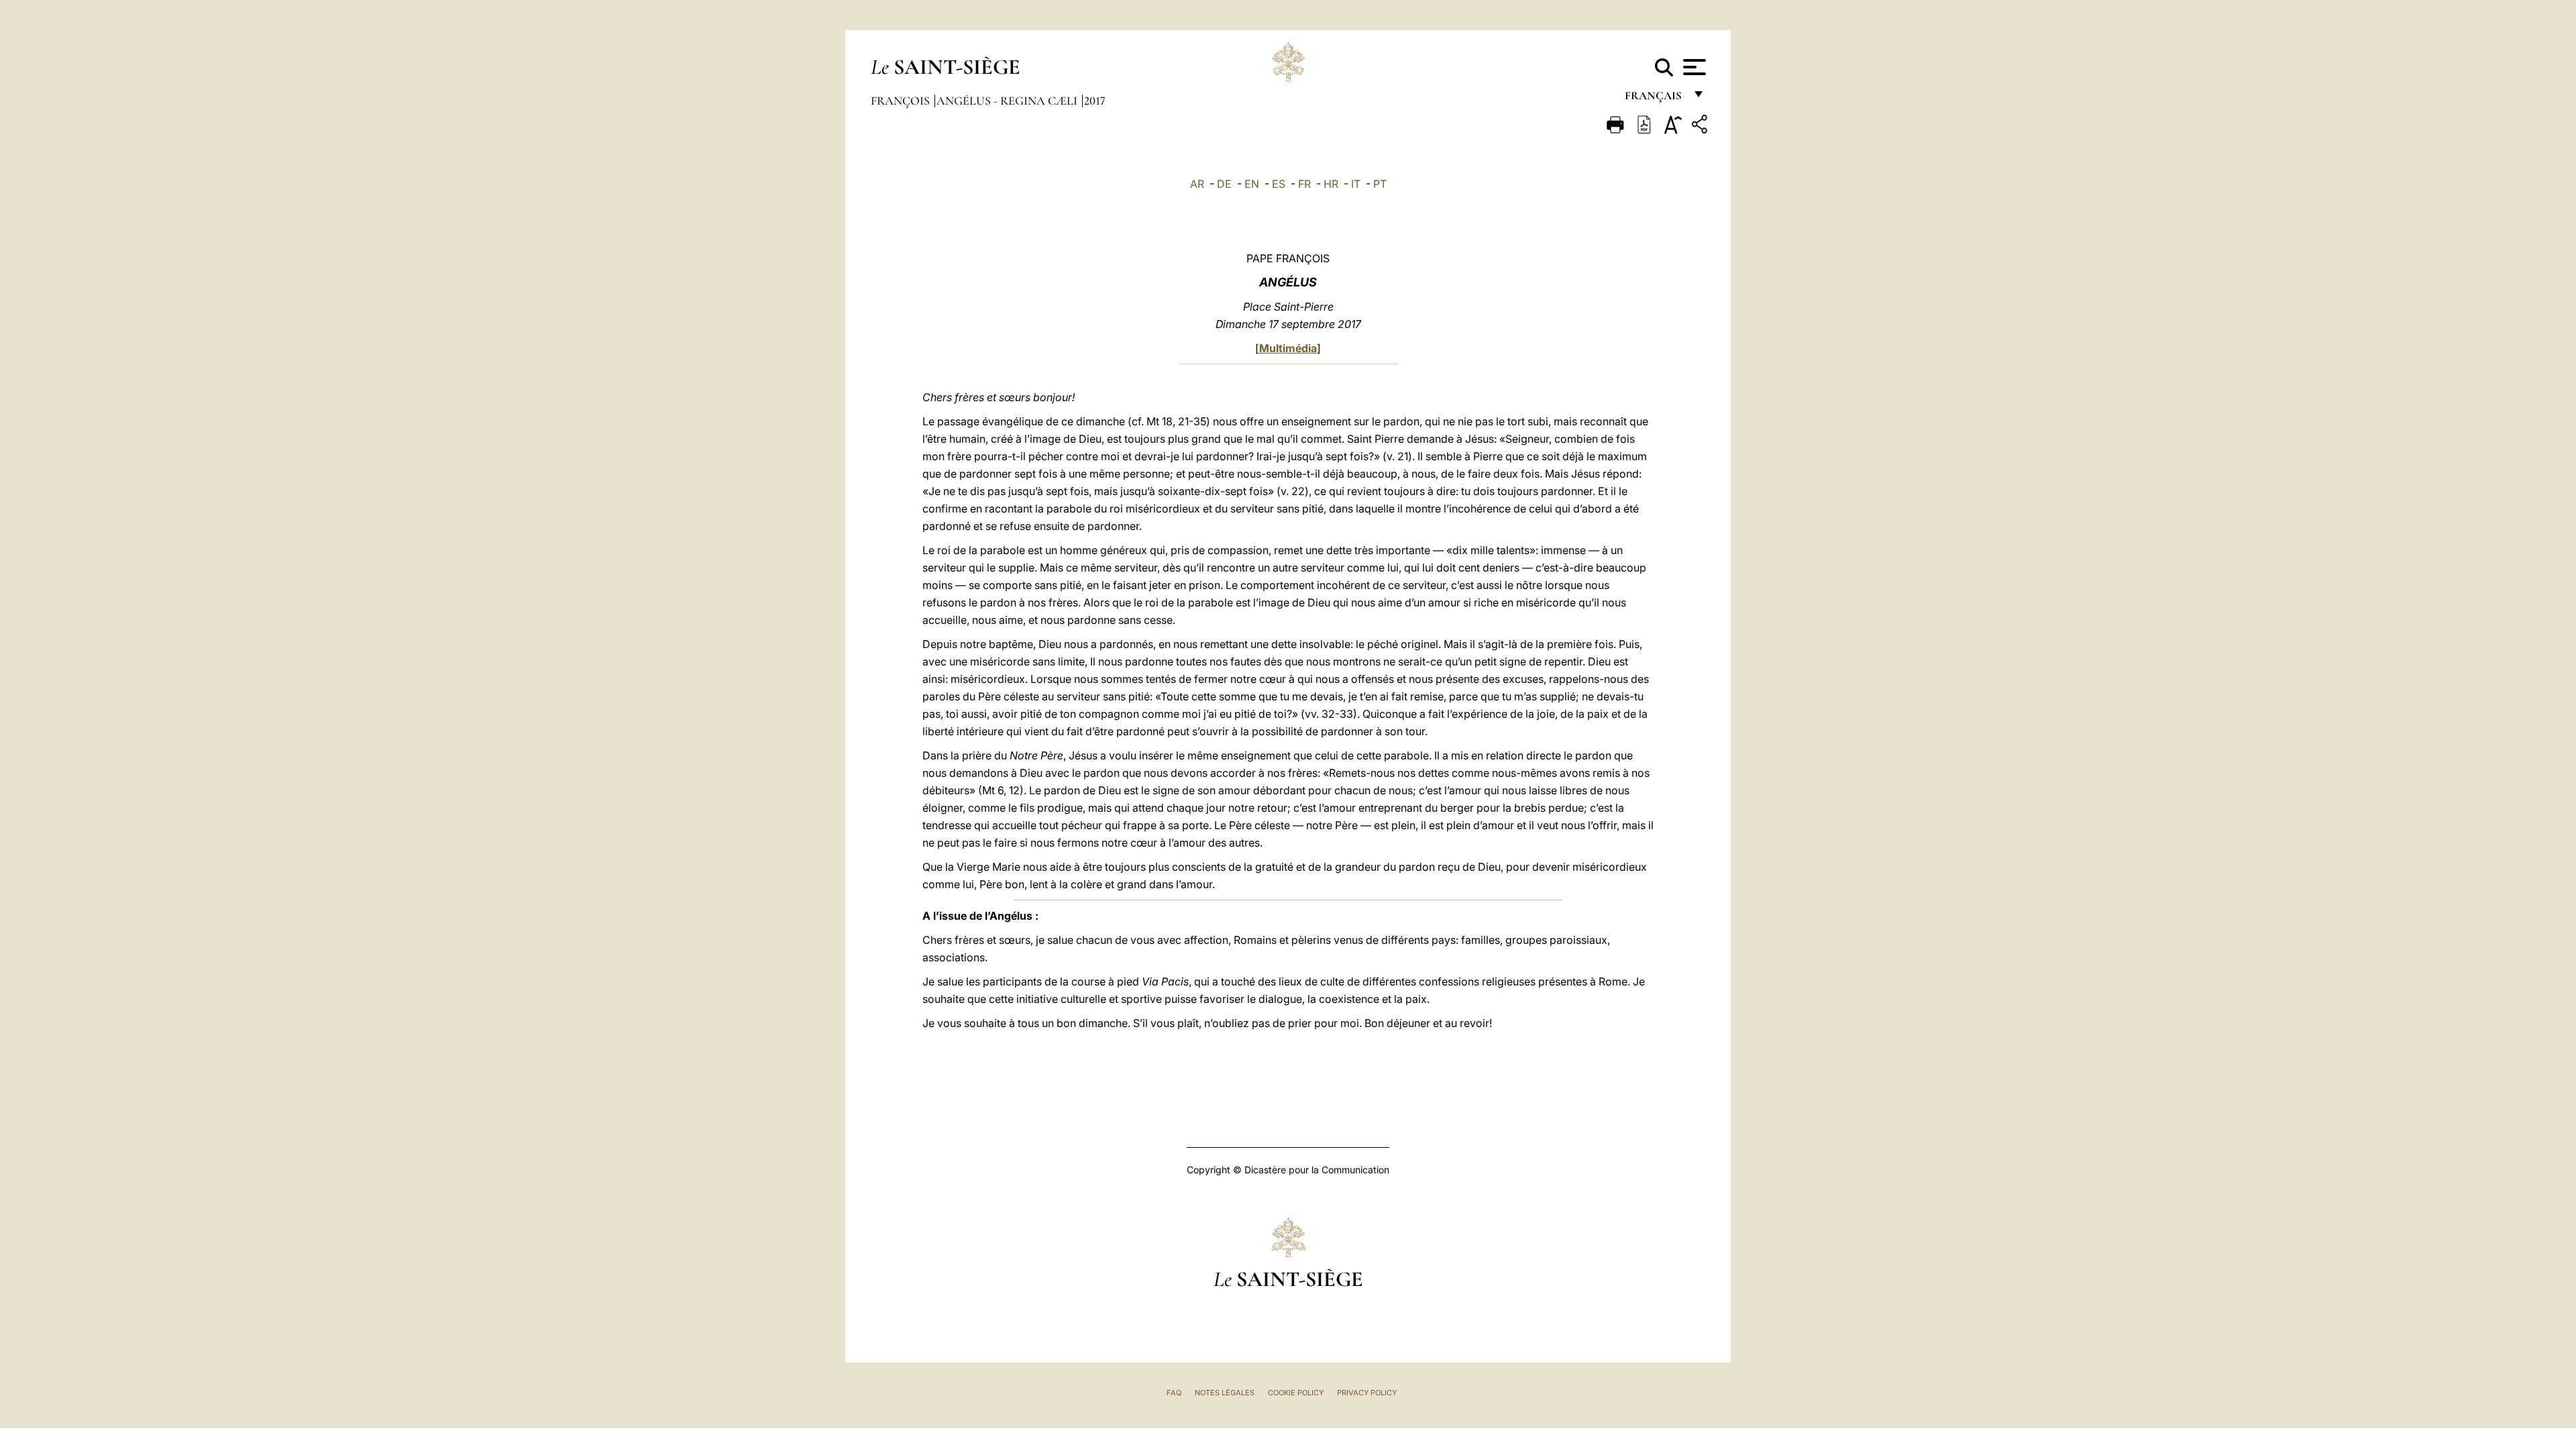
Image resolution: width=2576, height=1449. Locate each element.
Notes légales (1225, 1393)
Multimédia (1288, 348)
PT (1380, 184)
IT (1356, 184)
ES (1279, 184)
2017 (1095, 101)
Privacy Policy (1367, 1393)
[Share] (1701, 126)
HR (1331, 184)
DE (1224, 184)
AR (1197, 184)
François (902, 101)
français (1655, 99)
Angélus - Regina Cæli (1008, 101)
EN (1252, 184)
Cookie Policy (1296, 1393)
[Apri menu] (1693, 67)
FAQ (1174, 1393)
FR (1304, 184)
